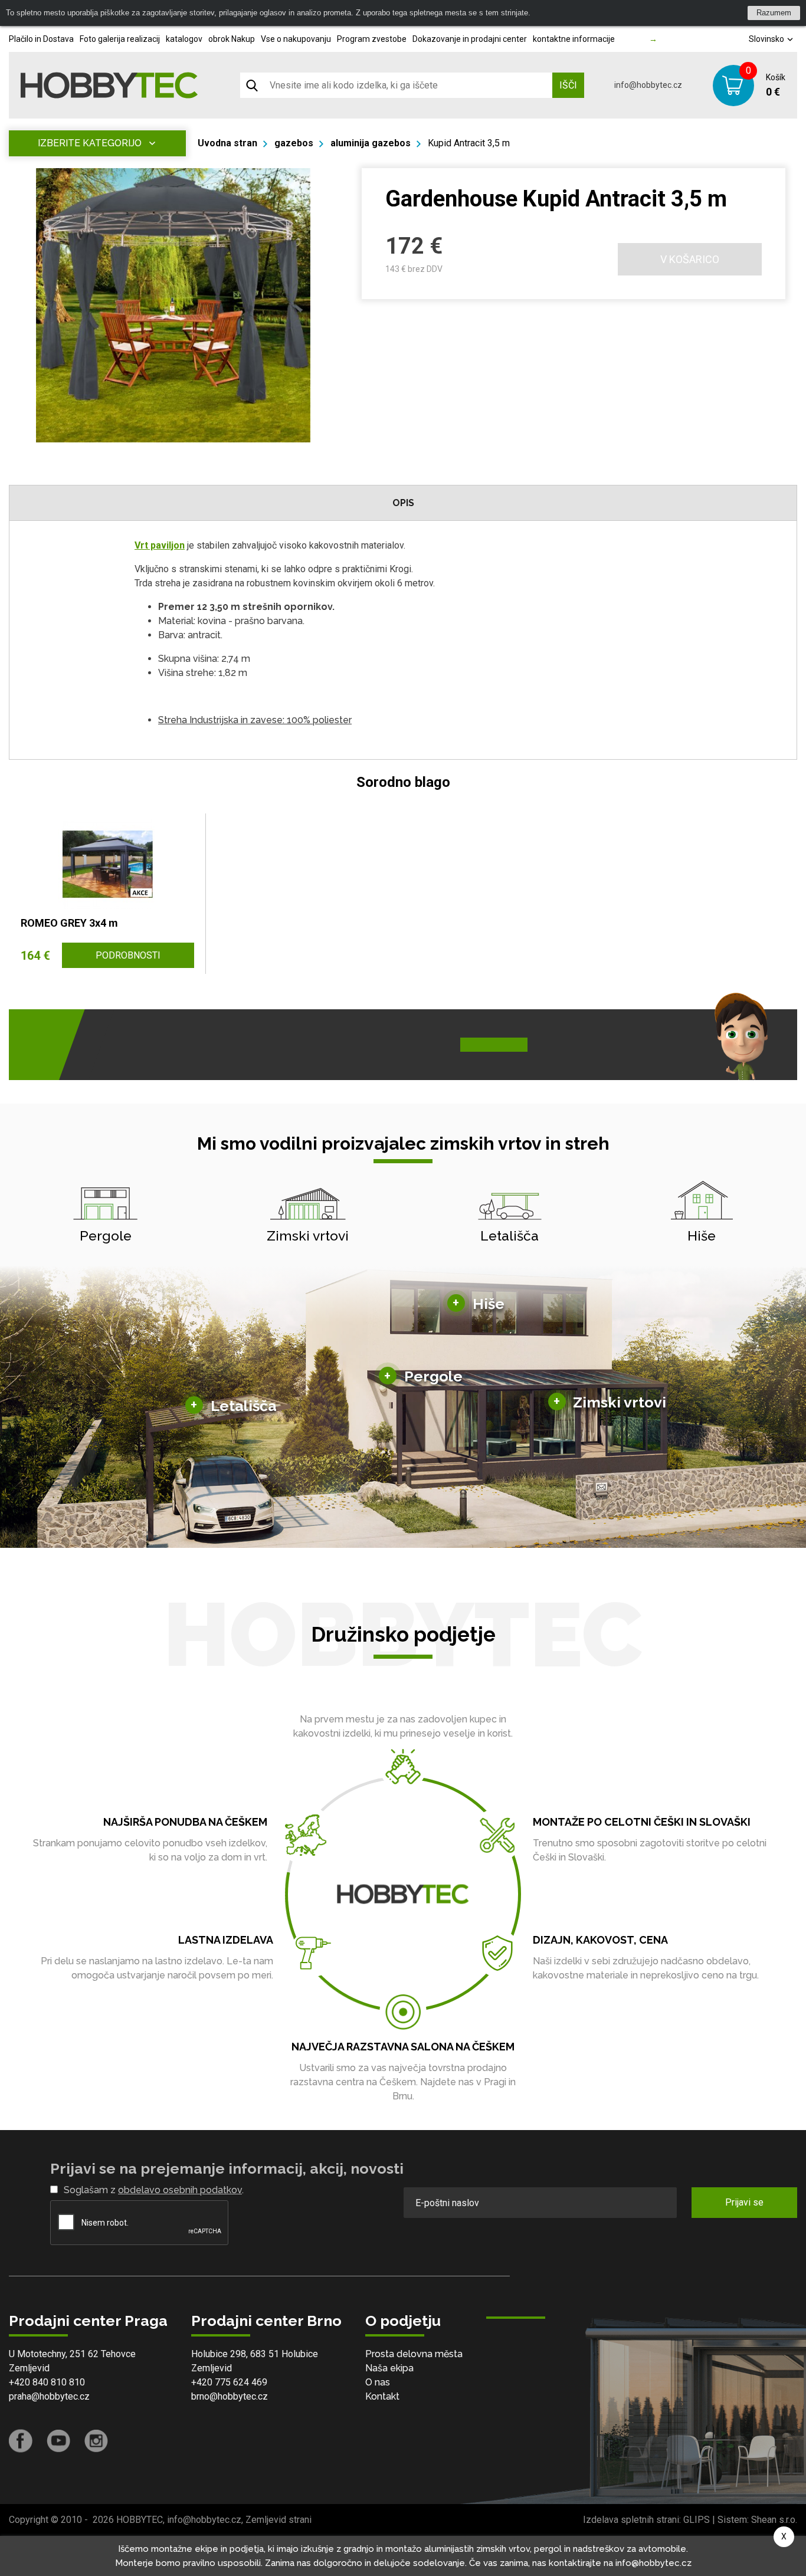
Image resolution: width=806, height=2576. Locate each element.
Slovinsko (767, 39)
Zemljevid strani (279, 2520)
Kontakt (382, 2396)
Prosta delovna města (414, 2354)
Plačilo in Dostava (41, 39)
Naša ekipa (389, 2368)
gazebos (294, 143)
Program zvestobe (372, 39)
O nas (378, 2382)
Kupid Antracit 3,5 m (469, 143)
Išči (568, 85)
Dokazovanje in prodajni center (470, 39)
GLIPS (697, 2520)
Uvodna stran (227, 143)
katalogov (184, 39)
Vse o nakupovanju (296, 39)
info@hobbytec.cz (648, 85)
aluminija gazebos (371, 143)
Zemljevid (29, 2368)
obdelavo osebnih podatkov (180, 2190)
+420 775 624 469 (229, 2382)
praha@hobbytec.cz (49, 2396)
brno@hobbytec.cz (230, 2396)
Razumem (774, 13)
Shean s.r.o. (774, 2520)
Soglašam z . (154, 2190)
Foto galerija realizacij (120, 39)
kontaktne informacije (574, 39)
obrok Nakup (232, 39)
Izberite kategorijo (90, 143)
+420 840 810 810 (47, 2382)
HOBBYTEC (140, 2520)
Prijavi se (744, 2202)
